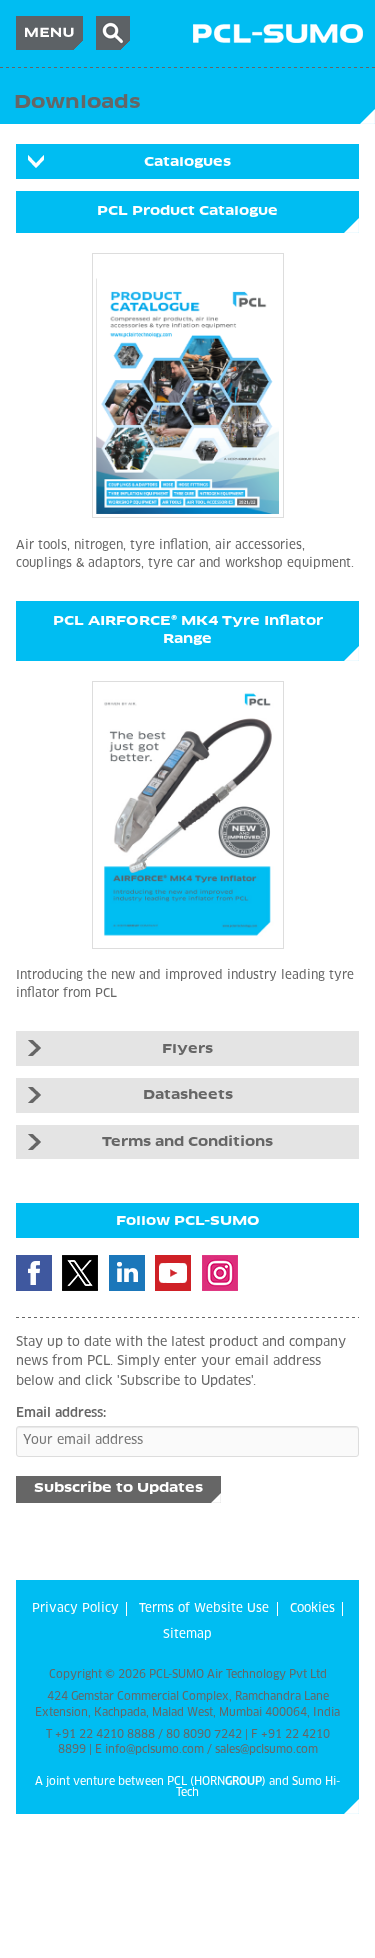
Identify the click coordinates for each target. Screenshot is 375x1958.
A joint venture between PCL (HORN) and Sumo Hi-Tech (187, 1787)
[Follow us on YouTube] (173, 1273)
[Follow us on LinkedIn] (127, 1273)
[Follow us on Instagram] (220, 1273)
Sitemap (187, 1635)
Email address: (61, 1413)
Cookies (312, 1609)
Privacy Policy (75, 1609)
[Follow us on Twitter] (80, 1273)
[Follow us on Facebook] (34, 1273)
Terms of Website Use (204, 1609)
